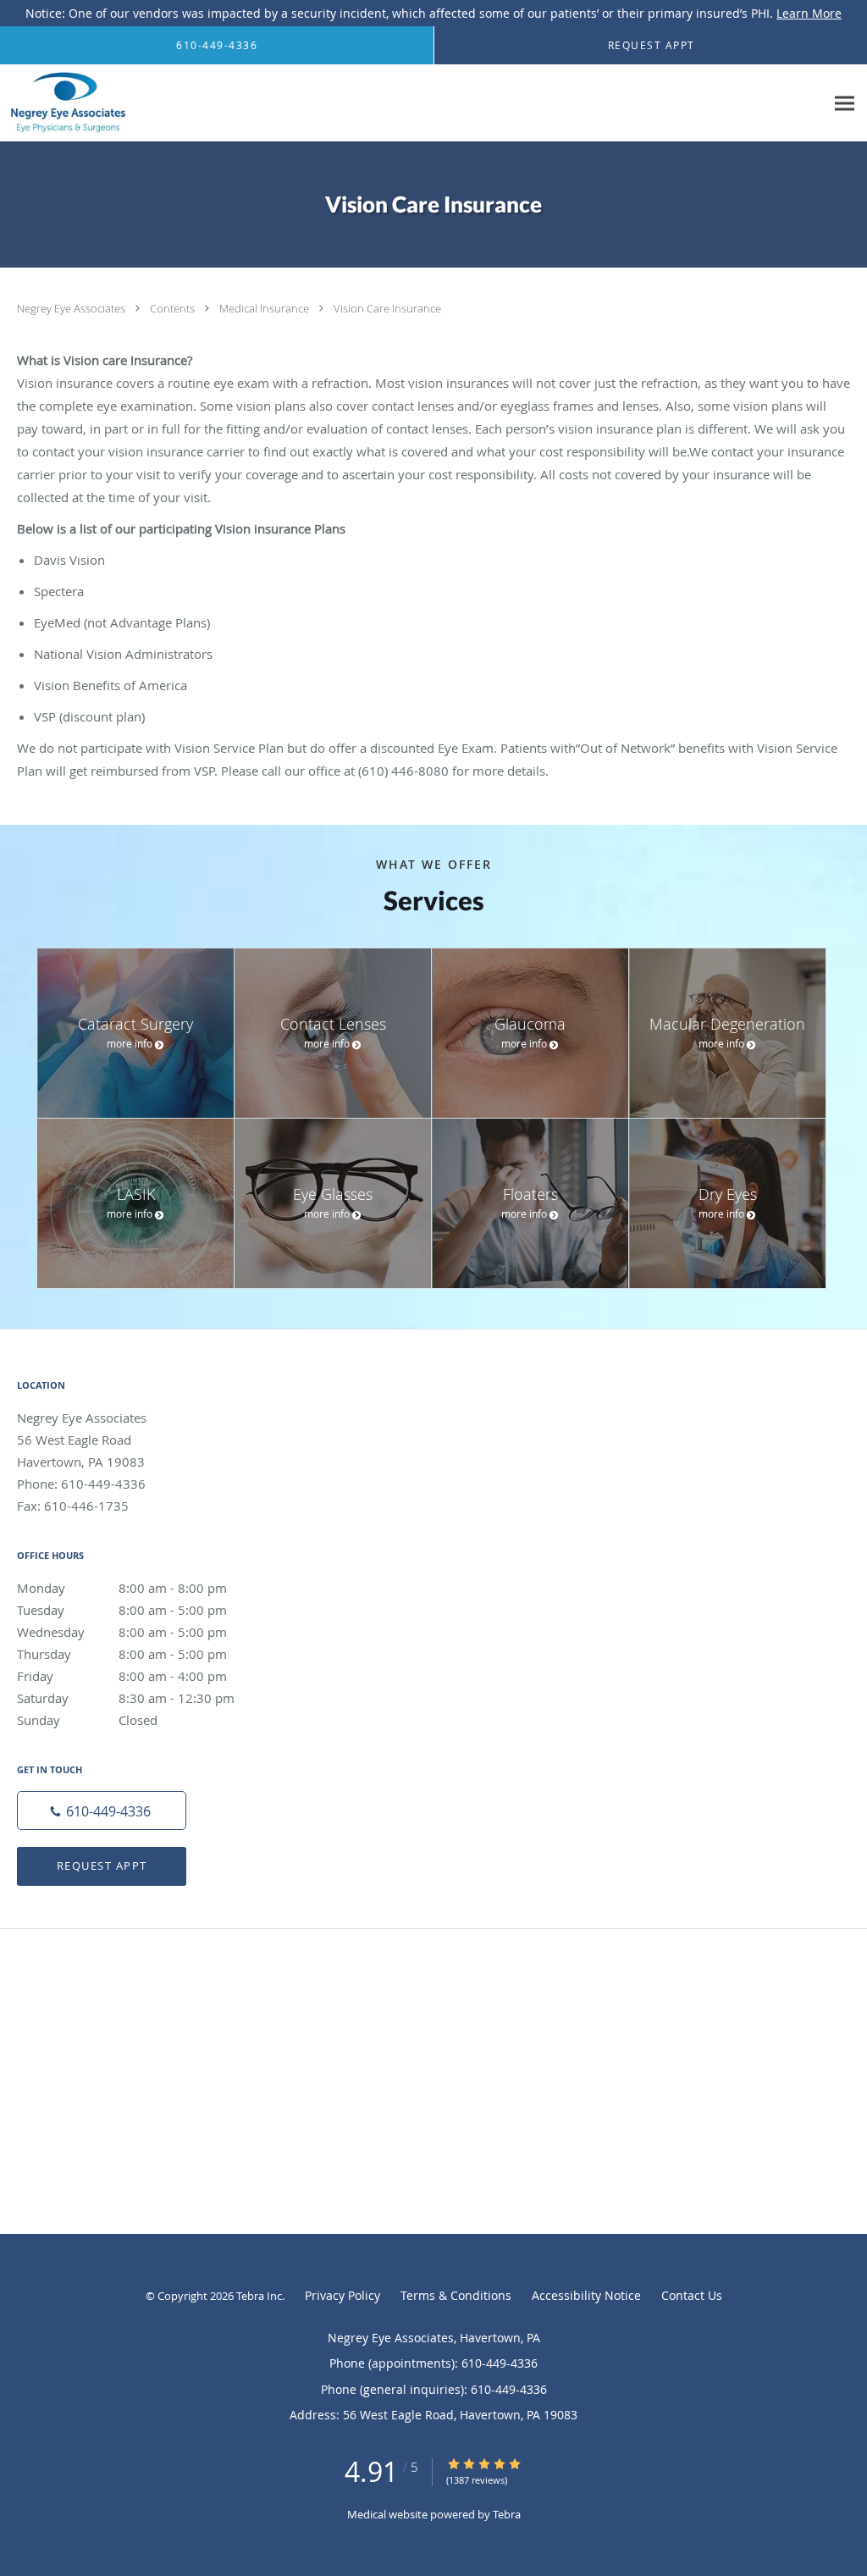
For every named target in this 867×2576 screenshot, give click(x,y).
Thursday (122, 1654)
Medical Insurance (265, 308)
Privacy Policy (342, 2295)
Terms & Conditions (456, 2295)
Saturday (126, 1698)
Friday (122, 1676)
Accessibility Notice (586, 2295)
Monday (122, 1588)
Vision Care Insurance (387, 308)
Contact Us (692, 2295)
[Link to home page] (64, 103)
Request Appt (102, 1866)
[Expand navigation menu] (845, 104)
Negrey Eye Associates (72, 308)
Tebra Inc (259, 2296)
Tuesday (122, 1610)
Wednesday (122, 1632)
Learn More (809, 13)
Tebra (507, 2514)
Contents (174, 308)
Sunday (87, 1720)
